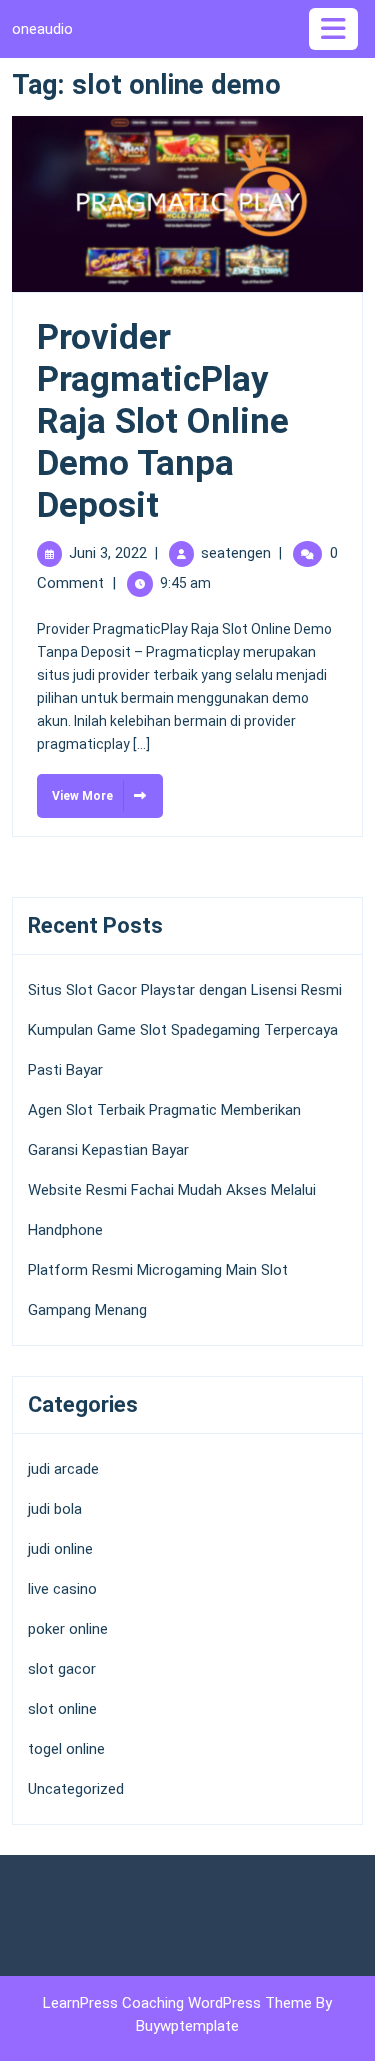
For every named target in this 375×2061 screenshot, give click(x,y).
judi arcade (63, 1469)
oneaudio (42, 29)
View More (75, 788)
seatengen (236, 553)
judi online (60, 1549)
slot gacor (62, 1669)
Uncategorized (76, 1789)
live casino (62, 1589)
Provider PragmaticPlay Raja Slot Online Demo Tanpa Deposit (163, 421)
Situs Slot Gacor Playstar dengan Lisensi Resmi (185, 990)
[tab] (336, 29)
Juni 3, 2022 (108, 553)
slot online (62, 1709)
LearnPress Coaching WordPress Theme (179, 2003)
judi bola (55, 1509)
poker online (68, 1629)
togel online (66, 1749)
